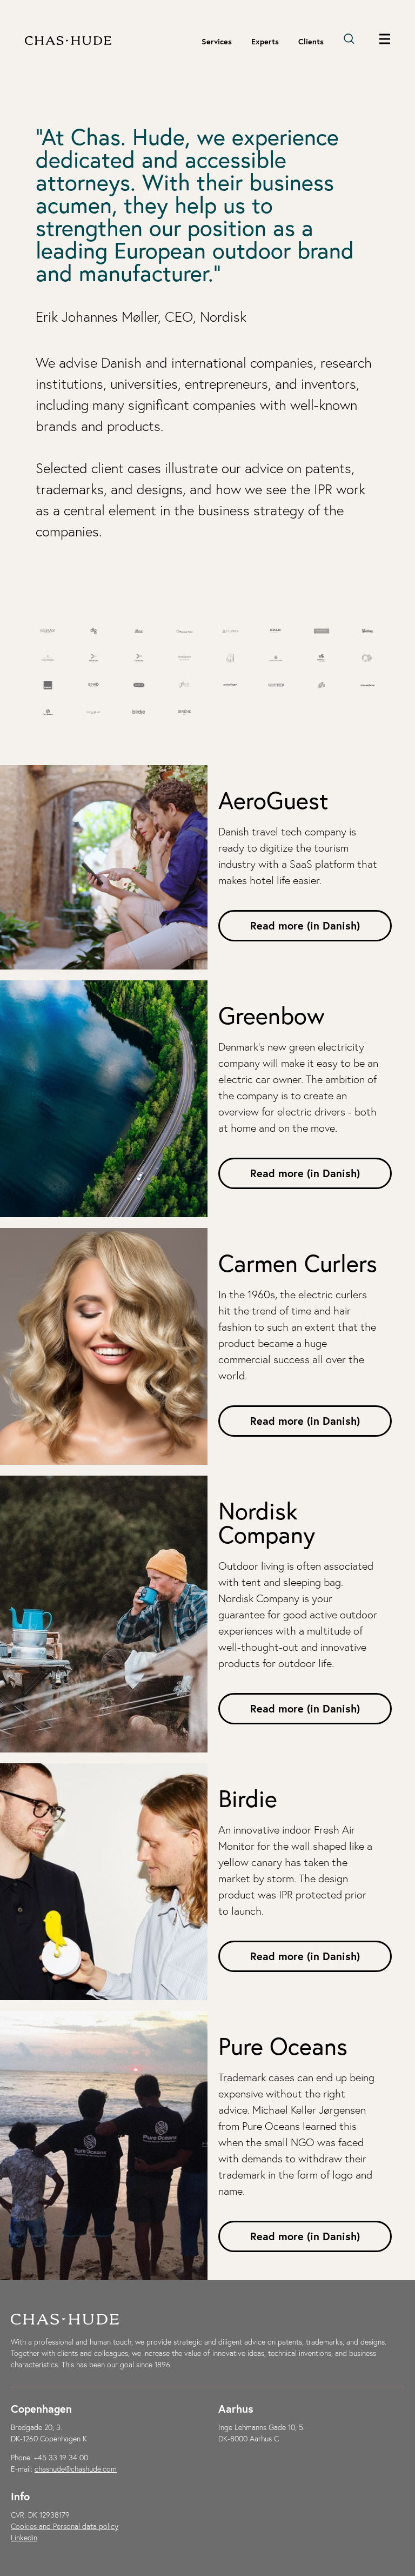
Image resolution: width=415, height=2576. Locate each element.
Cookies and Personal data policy (65, 2526)
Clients (311, 42)
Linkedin (24, 2538)
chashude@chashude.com (76, 2469)
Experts (265, 42)
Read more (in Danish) (305, 925)
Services (217, 42)
